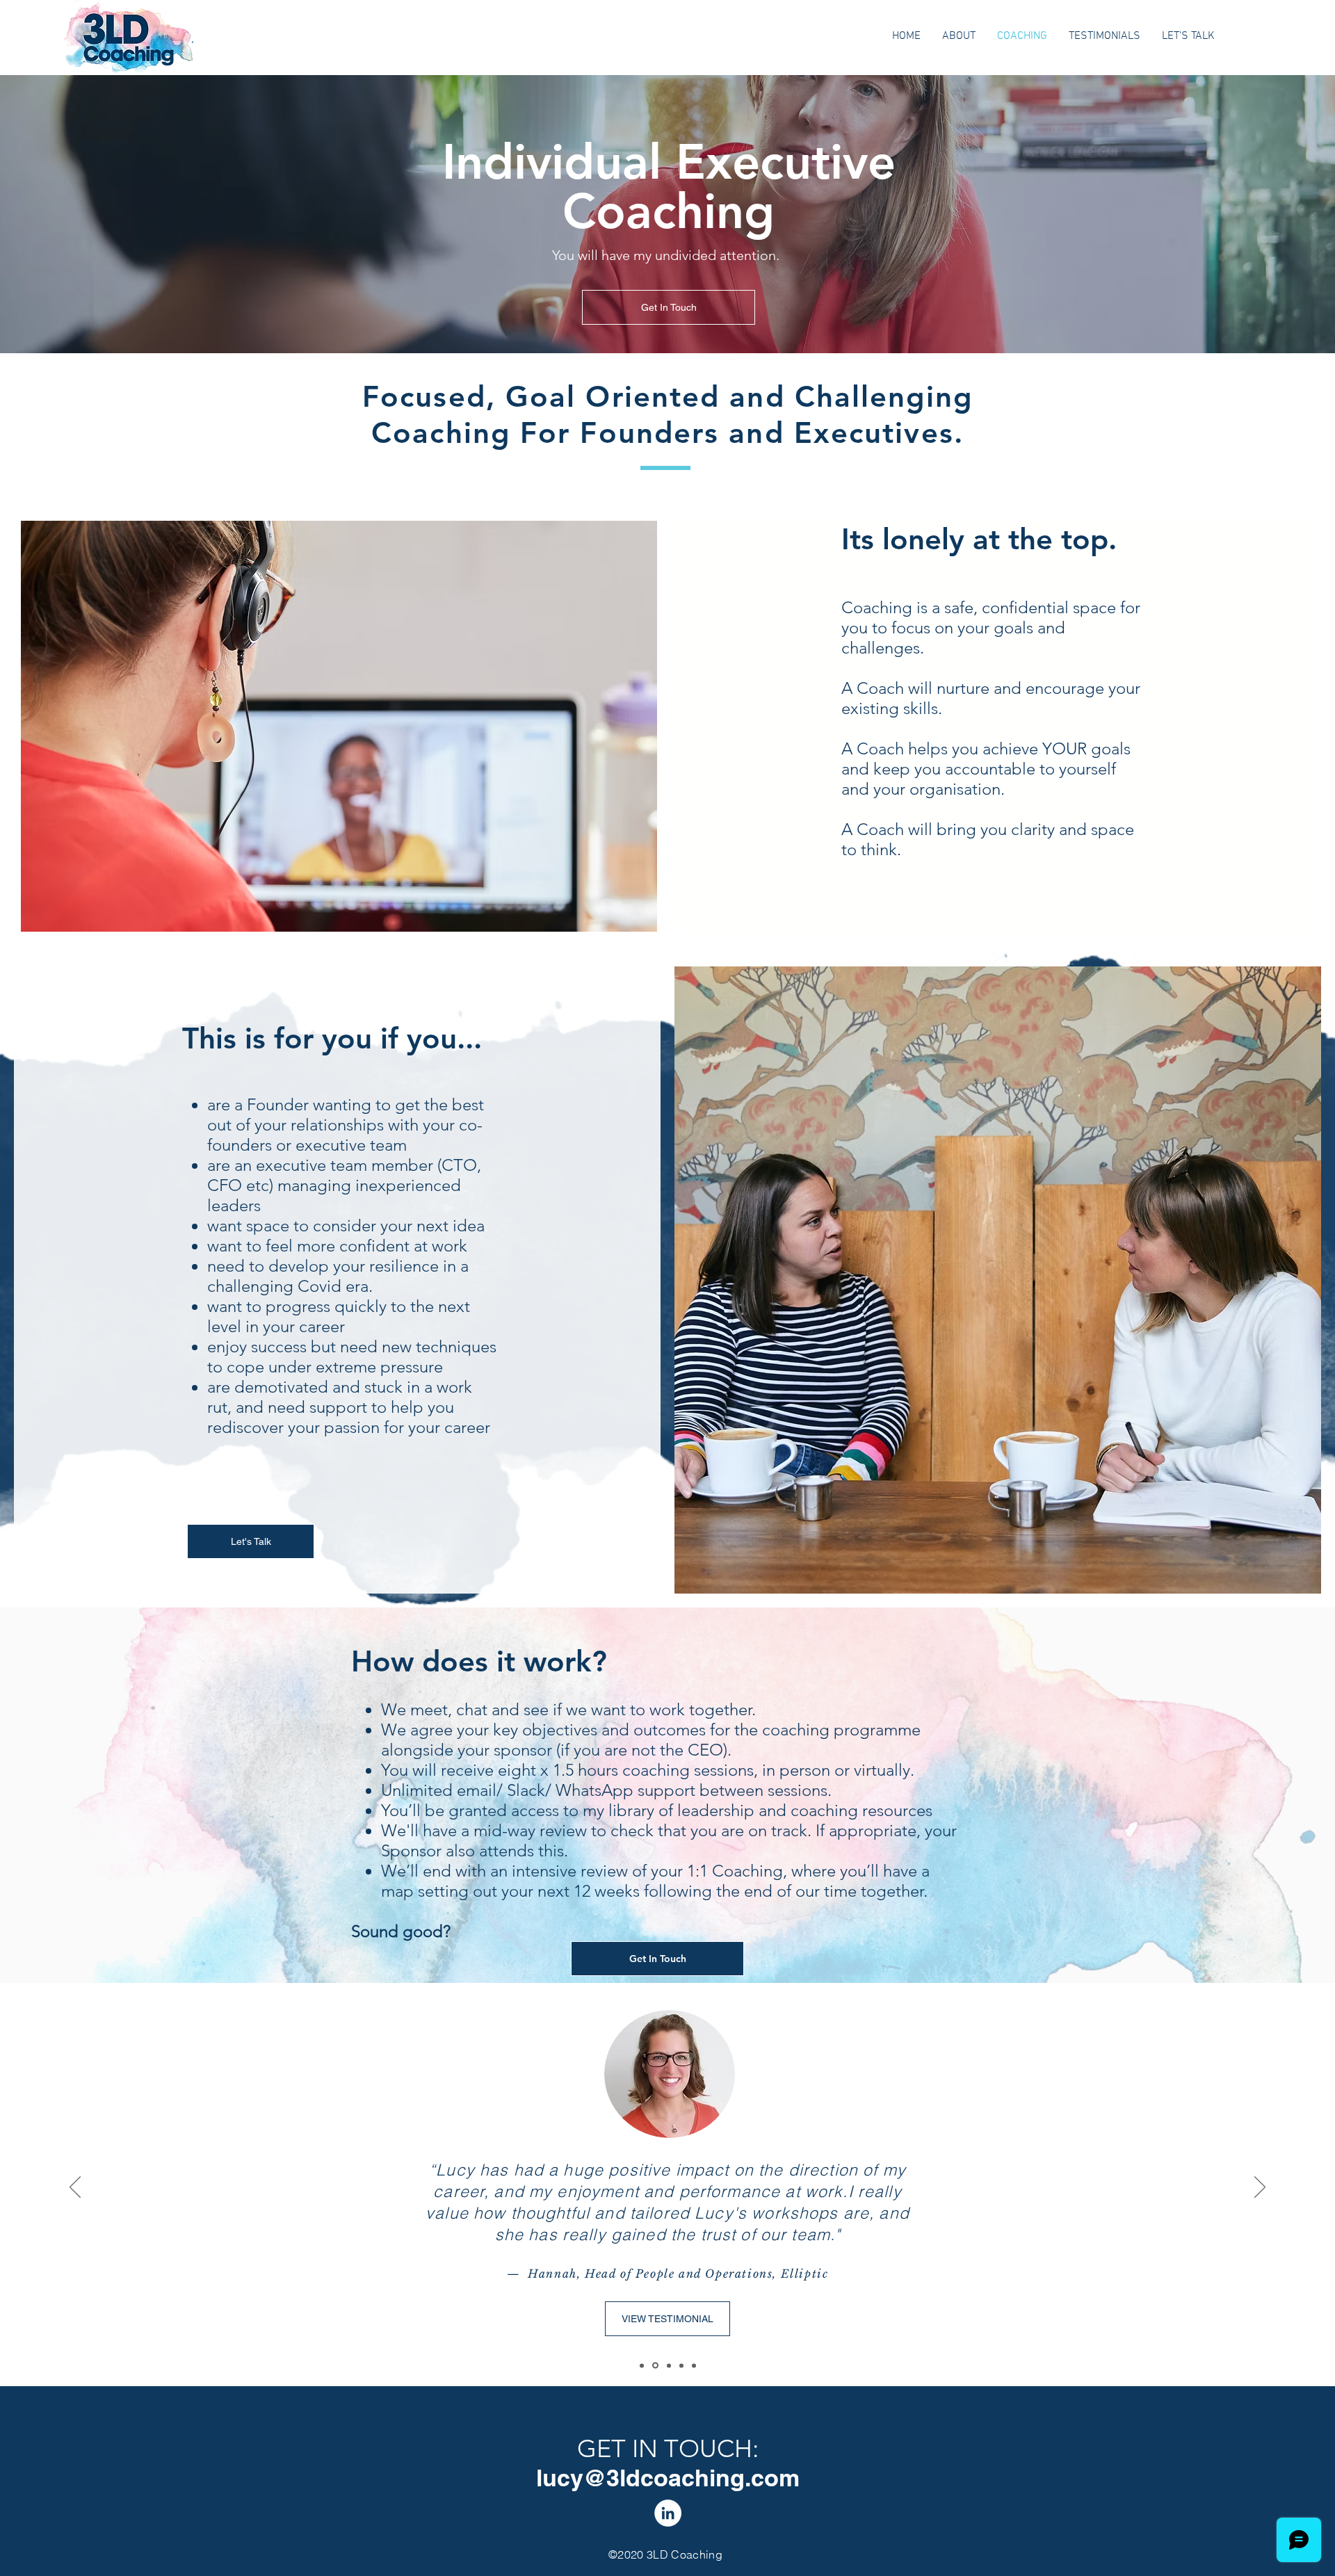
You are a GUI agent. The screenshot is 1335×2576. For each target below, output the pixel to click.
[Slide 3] (642, 2365)
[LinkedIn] (668, 2513)
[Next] (1260, 2188)
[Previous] (75, 2188)
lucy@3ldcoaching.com (668, 2478)
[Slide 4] (681, 2365)
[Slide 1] (668, 2366)
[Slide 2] (654, 2365)
